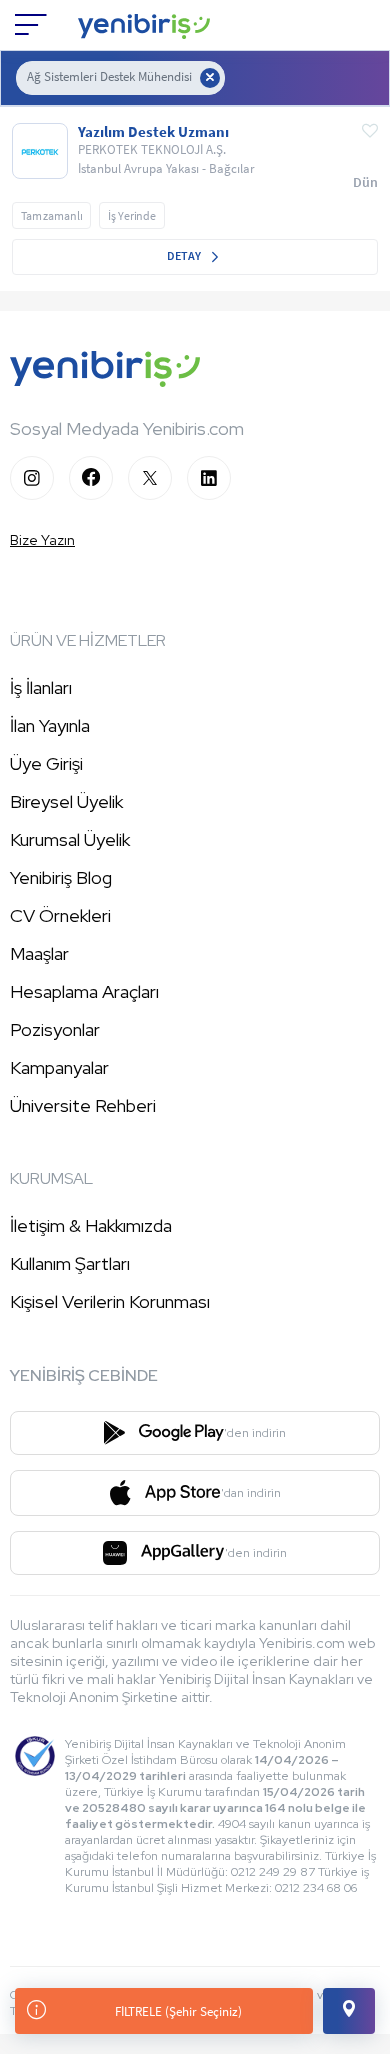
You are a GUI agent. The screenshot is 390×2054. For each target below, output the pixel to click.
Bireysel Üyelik (66, 801)
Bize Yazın (42, 540)
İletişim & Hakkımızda (91, 1225)
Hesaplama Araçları (84, 991)
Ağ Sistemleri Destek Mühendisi (109, 76)
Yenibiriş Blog (61, 877)
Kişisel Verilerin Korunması (110, 1301)
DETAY (185, 255)
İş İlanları (41, 687)
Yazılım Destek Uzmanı (153, 132)
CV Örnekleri (60, 915)
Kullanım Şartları (70, 1263)
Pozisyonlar (55, 1029)
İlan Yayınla (50, 725)
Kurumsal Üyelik (70, 839)
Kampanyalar (59, 1067)
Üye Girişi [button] (46, 763)
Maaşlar (39, 953)
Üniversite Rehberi (83, 1105)
